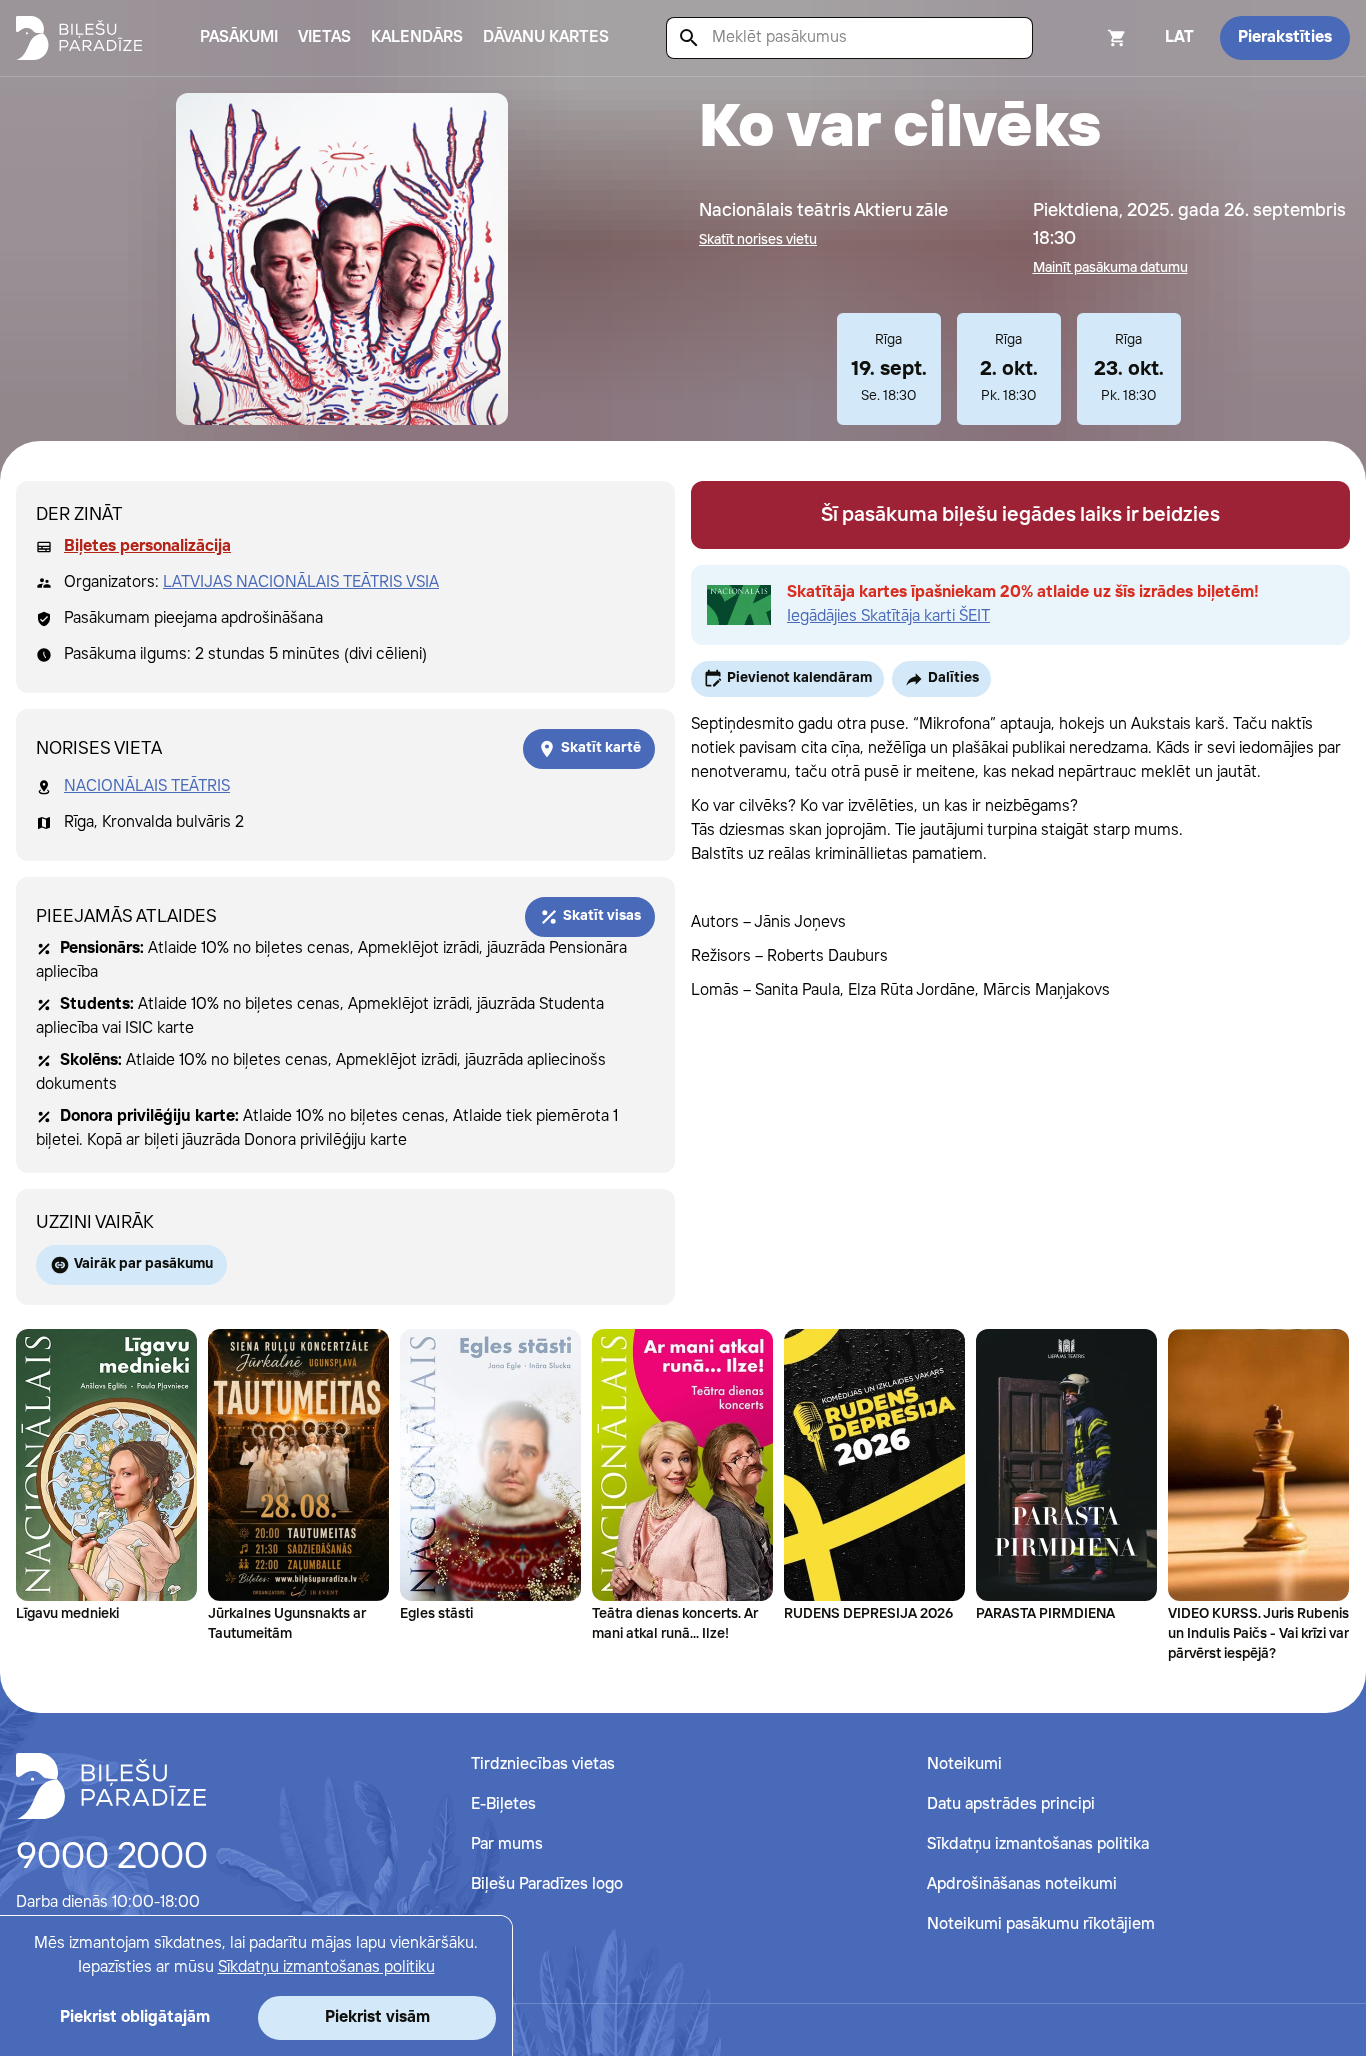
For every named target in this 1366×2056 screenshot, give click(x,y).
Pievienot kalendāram (799, 678)
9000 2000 (112, 1858)
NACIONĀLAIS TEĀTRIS (147, 786)
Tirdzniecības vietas (543, 1764)
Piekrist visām (377, 2017)
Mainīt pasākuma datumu (1110, 268)
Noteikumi (964, 1764)
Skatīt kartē (601, 748)
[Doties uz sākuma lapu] (79, 38)
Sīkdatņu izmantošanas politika (1038, 1844)
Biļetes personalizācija (147, 546)
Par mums (507, 1844)
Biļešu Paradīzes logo (547, 1884)
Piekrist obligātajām (135, 2017)
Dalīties (953, 678)
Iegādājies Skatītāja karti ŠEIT (888, 616)
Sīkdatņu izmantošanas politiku (326, 1967)
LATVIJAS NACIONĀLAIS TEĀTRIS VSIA (301, 582)
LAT (1179, 37)
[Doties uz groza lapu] (1090, 38)
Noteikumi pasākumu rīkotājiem (1041, 1924)
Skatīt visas (602, 916)
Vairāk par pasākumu (143, 1264)
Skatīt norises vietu (758, 240)
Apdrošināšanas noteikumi (1022, 1884)
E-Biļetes (503, 1804)
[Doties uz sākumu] (111, 1786)
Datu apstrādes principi (1011, 1804)
